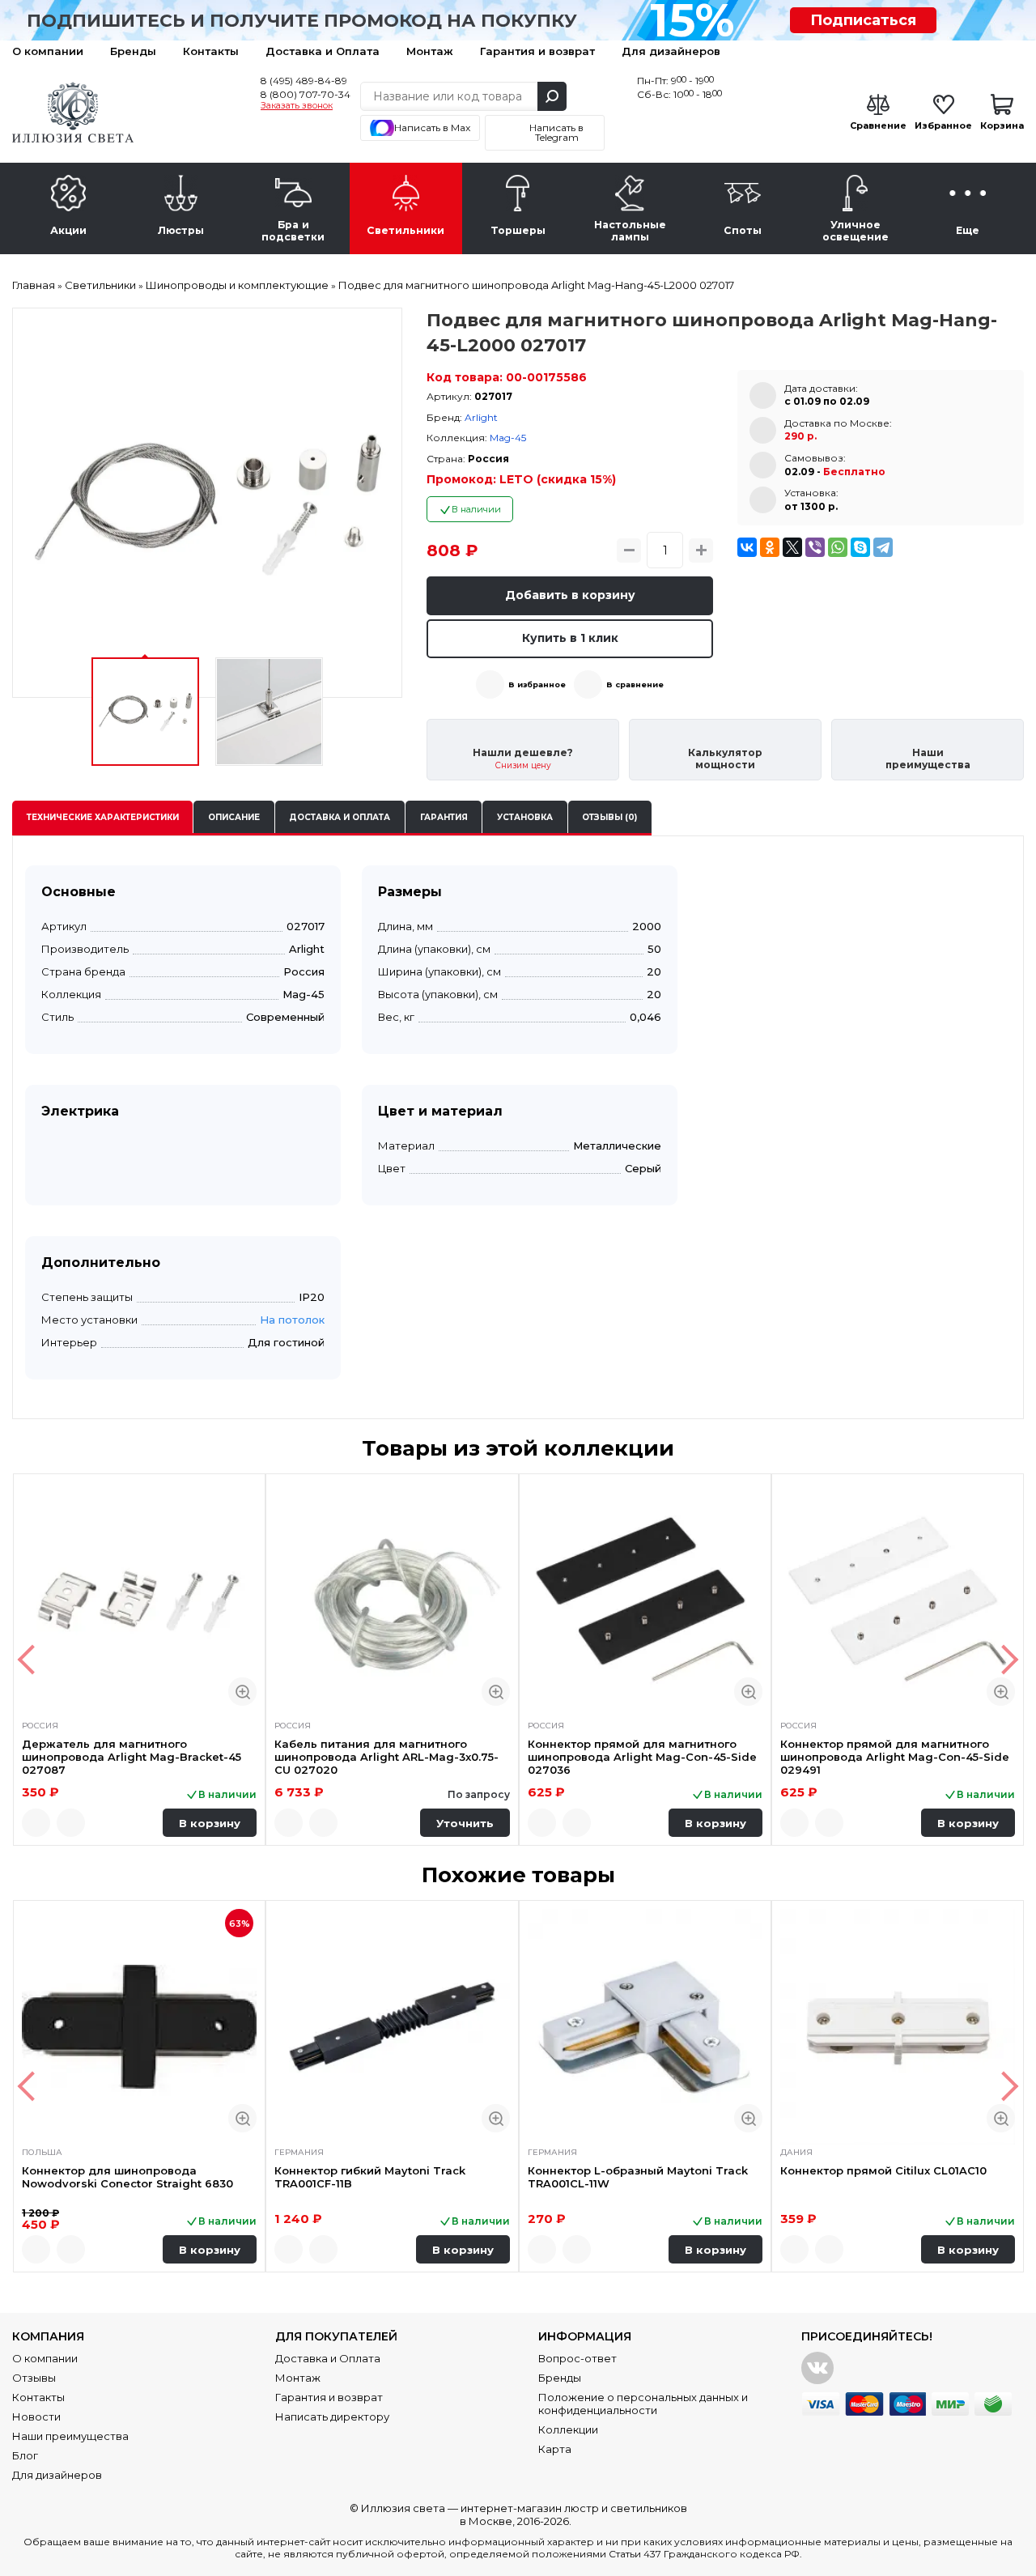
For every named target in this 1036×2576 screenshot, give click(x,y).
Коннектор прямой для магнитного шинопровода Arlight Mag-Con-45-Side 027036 (642, 1757)
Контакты (211, 51)
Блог (25, 2455)
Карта (555, 2449)
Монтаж (430, 51)
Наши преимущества (70, 2436)
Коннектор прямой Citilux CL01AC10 (883, 2170)
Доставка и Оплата (323, 51)
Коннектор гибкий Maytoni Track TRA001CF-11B (370, 2177)
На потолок (292, 1320)
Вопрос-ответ (577, 2358)
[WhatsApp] (838, 547)
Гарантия (444, 817)
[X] (792, 547)
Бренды (133, 51)
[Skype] (860, 547)
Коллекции (568, 2429)
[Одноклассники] (770, 547)
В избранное (537, 684)
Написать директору (332, 2417)
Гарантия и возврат (537, 51)
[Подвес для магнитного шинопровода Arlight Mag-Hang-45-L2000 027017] (207, 503)
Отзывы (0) (609, 817)
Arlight (481, 417)
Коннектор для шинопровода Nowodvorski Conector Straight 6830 (127, 2177)
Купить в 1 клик (570, 638)
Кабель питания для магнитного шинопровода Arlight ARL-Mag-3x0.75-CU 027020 (386, 1757)
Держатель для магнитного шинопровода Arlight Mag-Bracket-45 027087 (132, 1757)
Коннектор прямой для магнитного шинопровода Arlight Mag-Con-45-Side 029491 (895, 1757)
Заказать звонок (297, 106)
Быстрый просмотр (242, 1692)
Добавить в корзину (570, 595)
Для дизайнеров (671, 51)
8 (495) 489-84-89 (304, 81)
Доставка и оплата (340, 817)
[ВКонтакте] (747, 547)
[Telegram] (883, 547)
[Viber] (815, 547)
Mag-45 (508, 438)
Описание (234, 817)
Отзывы (34, 2378)
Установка (525, 817)
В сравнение (635, 684)
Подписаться (863, 20)
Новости (36, 2417)
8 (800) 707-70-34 (306, 94)
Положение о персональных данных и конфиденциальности (643, 2404)
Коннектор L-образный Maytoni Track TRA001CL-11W (638, 2177)
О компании (48, 51)
